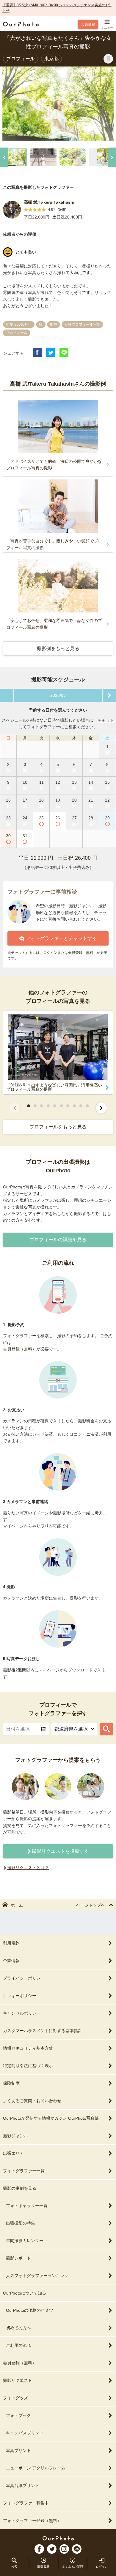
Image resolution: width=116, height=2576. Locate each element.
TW (52, 2549)
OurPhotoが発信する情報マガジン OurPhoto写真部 (51, 2118)
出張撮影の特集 (21, 2223)
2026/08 (58, 695)
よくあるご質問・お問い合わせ (32, 2101)
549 (62, 210)
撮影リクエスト (18, 2380)
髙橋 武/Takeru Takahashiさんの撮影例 (58, 384)
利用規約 (11, 1943)
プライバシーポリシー (24, 1978)
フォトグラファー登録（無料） (32, 2520)
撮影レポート (18, 2258)
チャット (106, 720)
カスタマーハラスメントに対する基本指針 (43, 2031)
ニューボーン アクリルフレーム (36, 2468)
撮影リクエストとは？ (28, 1868)
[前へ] (4, 157)
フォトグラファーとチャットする (61, 938)
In (64, 2549)
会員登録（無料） (20, 1349)
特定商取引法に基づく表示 (28, 2066)
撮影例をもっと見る (58, 649)
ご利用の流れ (18, 2345)
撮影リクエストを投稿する (60, 1851)
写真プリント (18, 2450)
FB (39, 2549)
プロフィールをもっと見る (58, 1127)
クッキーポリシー (20, 1996)
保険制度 (11, 2083)
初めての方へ (18, 2328)
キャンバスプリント (25, 2433)
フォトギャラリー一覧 (27, 2205)
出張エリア (13, 2153)
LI (77, 2549)
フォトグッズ (15, 2398)
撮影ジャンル (15, 2136)
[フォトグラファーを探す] (106, 1729)
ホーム (17, 1905)
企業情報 (11, 1961)
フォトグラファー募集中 (26, 2503)
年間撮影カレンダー (25, 2241)
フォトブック (18, 2415)
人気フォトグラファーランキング (37, 2276)
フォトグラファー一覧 (24, 2171)
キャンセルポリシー (22, 2013)
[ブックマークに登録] (108, 59)
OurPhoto (58, 2538)
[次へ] (112, 157)
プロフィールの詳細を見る (58, 1240)
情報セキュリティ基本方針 (28, 2048)
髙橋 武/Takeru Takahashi (49, 202)
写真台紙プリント (23, 2485)
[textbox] (26, 1729)
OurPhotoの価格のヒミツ (30, 2310)
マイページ (49, 1670)
